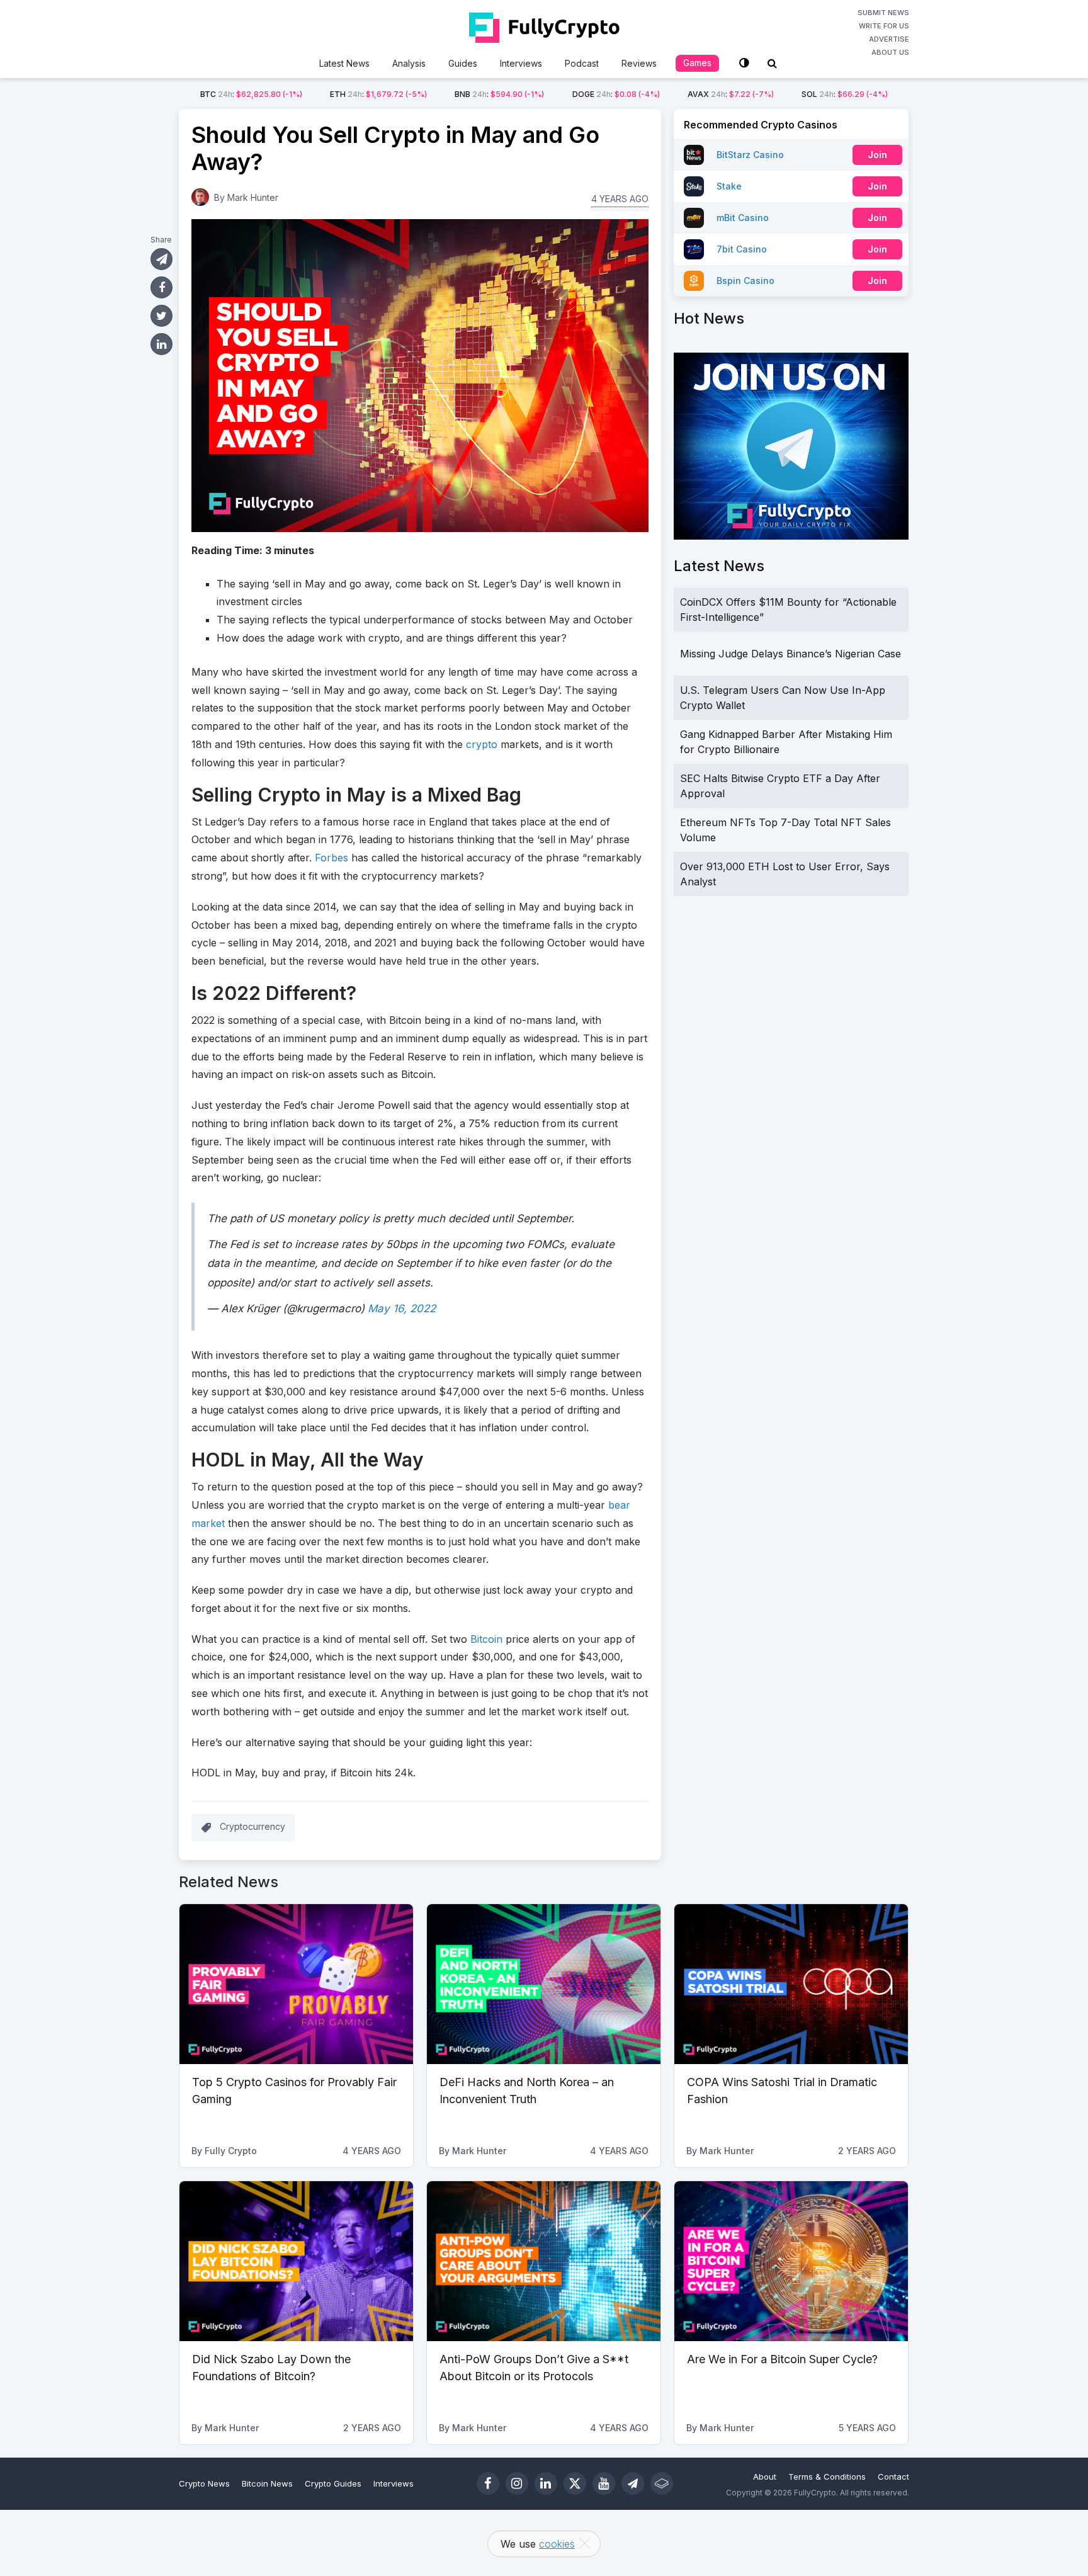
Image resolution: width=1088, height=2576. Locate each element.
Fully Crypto (231, 2151)
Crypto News (204, 2483)
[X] (575, 2483)
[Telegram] (633, 2483)
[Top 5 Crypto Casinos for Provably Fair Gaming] (296, 1984)
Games (697, 63)
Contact (893, 2477)
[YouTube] (604, 2483)
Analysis (409, 63)
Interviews (521, 63)
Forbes (331, 858)
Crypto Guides (333, 2483)
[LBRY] (662, 2483)
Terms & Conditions (827, 2477)
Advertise (889, 39)
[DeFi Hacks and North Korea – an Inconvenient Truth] (544, 1984)
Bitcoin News (267, 2483)
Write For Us (884, 26)
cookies (557, 2544)
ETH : (378, 94)
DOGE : (616, 94)
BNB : (499, 94)
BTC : (251, 94)
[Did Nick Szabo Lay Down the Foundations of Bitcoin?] (296, 2261)
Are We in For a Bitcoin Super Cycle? (782, 2359)
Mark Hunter (253, 197)
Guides (463, 63)
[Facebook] (488, 2483)
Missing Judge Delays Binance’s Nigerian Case (790, 654)
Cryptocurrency (252, 1826)
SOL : (845, 94)
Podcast (582, 63)
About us (890, 52)
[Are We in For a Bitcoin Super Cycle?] (791, 2261)
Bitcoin (486, 1639)
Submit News (883, 13)
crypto (482, 744)
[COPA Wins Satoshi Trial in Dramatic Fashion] (791, 1984)
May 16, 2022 (402, 1308)
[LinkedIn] (546, 2483)
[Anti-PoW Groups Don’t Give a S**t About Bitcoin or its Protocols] (544, 2261)
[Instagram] (517, 2483)
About (765, 2477)
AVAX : (731, 94)
